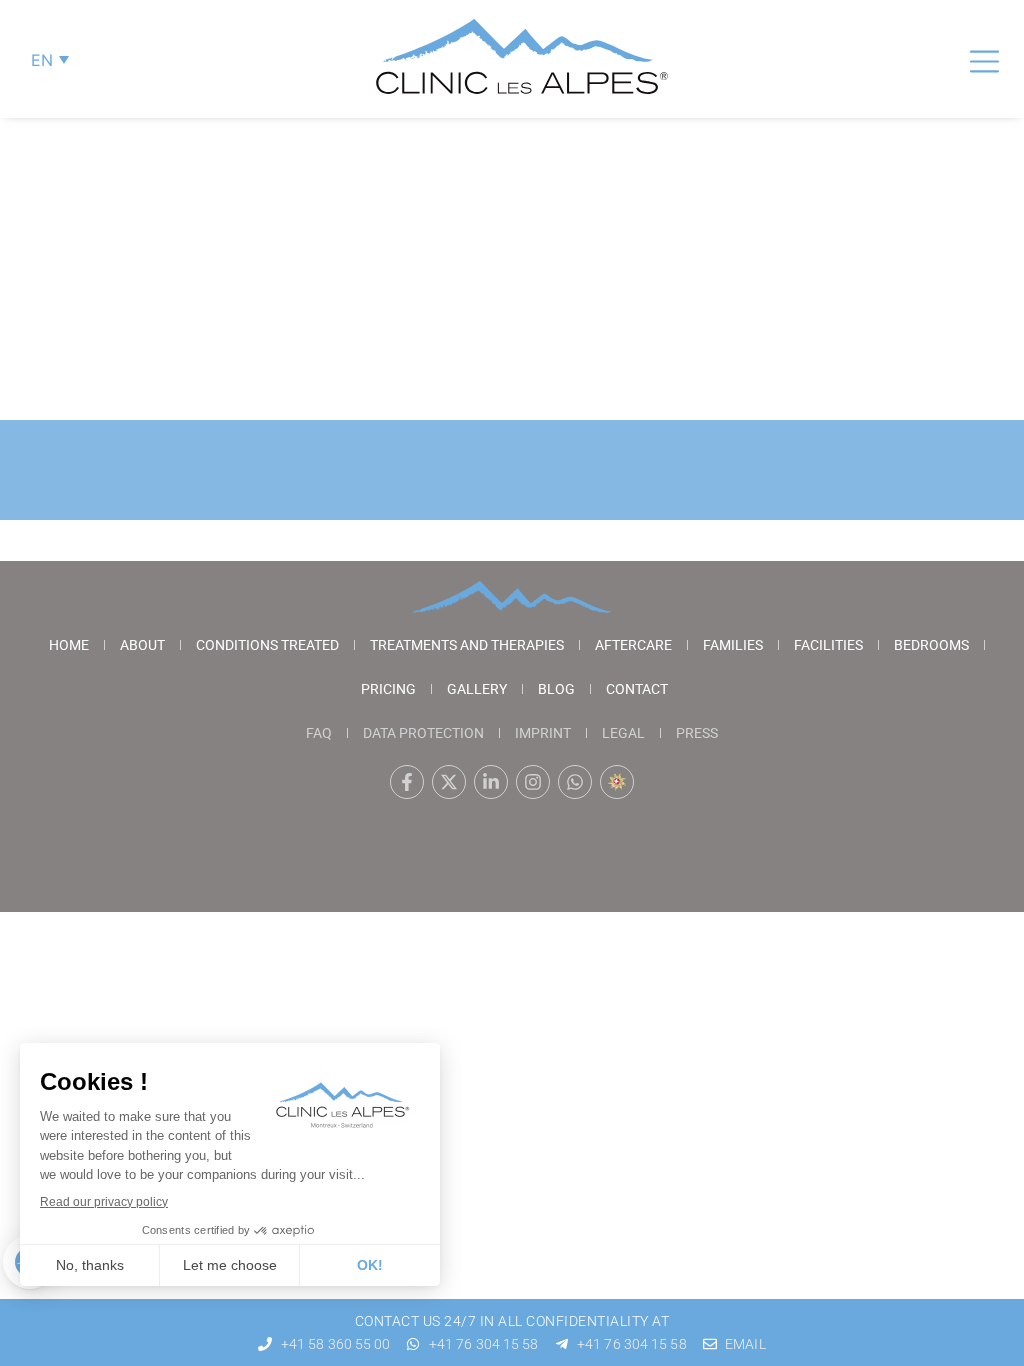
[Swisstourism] (617, 782)
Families (733, 645)
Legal (623, 733)
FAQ (319, 733)
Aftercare (633, 645)
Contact (637, 689)
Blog (556, 689)
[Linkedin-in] (491, 782)
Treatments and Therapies (467, 645)
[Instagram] (533, 782)
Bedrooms (931, 645)
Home (69, 645)
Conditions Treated (267, 645)
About (142, 645)
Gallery (477, 689)
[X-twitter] (449, 782)
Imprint (543, 733)
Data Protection (423, 733)
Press (697, 733)
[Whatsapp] (575, 782)
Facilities (828, 645)
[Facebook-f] (407, 782)
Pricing (388, 689)
